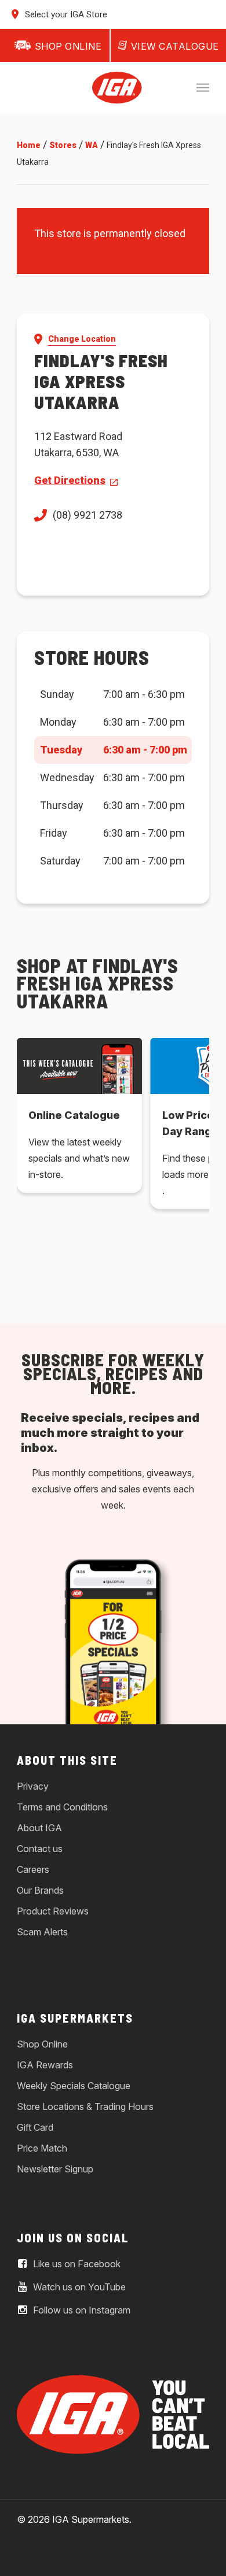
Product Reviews (53, 1911)
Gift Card (35, 2127)
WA (92, 145)
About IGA (39, 1828)
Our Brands (40, 1890)
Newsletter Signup (55, 2169)
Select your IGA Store (65, 14)
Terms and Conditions (62, 1807)
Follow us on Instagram (81, 2310)
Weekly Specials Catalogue (74, 2086)
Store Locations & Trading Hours (85, 2106)
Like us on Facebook (76, 2264)
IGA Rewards (45, 2065)
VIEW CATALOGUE (175, 46)
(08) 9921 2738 (88, 515)
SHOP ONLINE (68, 46)
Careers (33, 1869)
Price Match (42, 2148)
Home (29, 145)
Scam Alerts (42, 1932)
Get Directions (70, 480)
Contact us (40, 1849)
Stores (63, 145)
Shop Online (42, 2044)
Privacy (33, 1786)
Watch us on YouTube (78, 2287)
